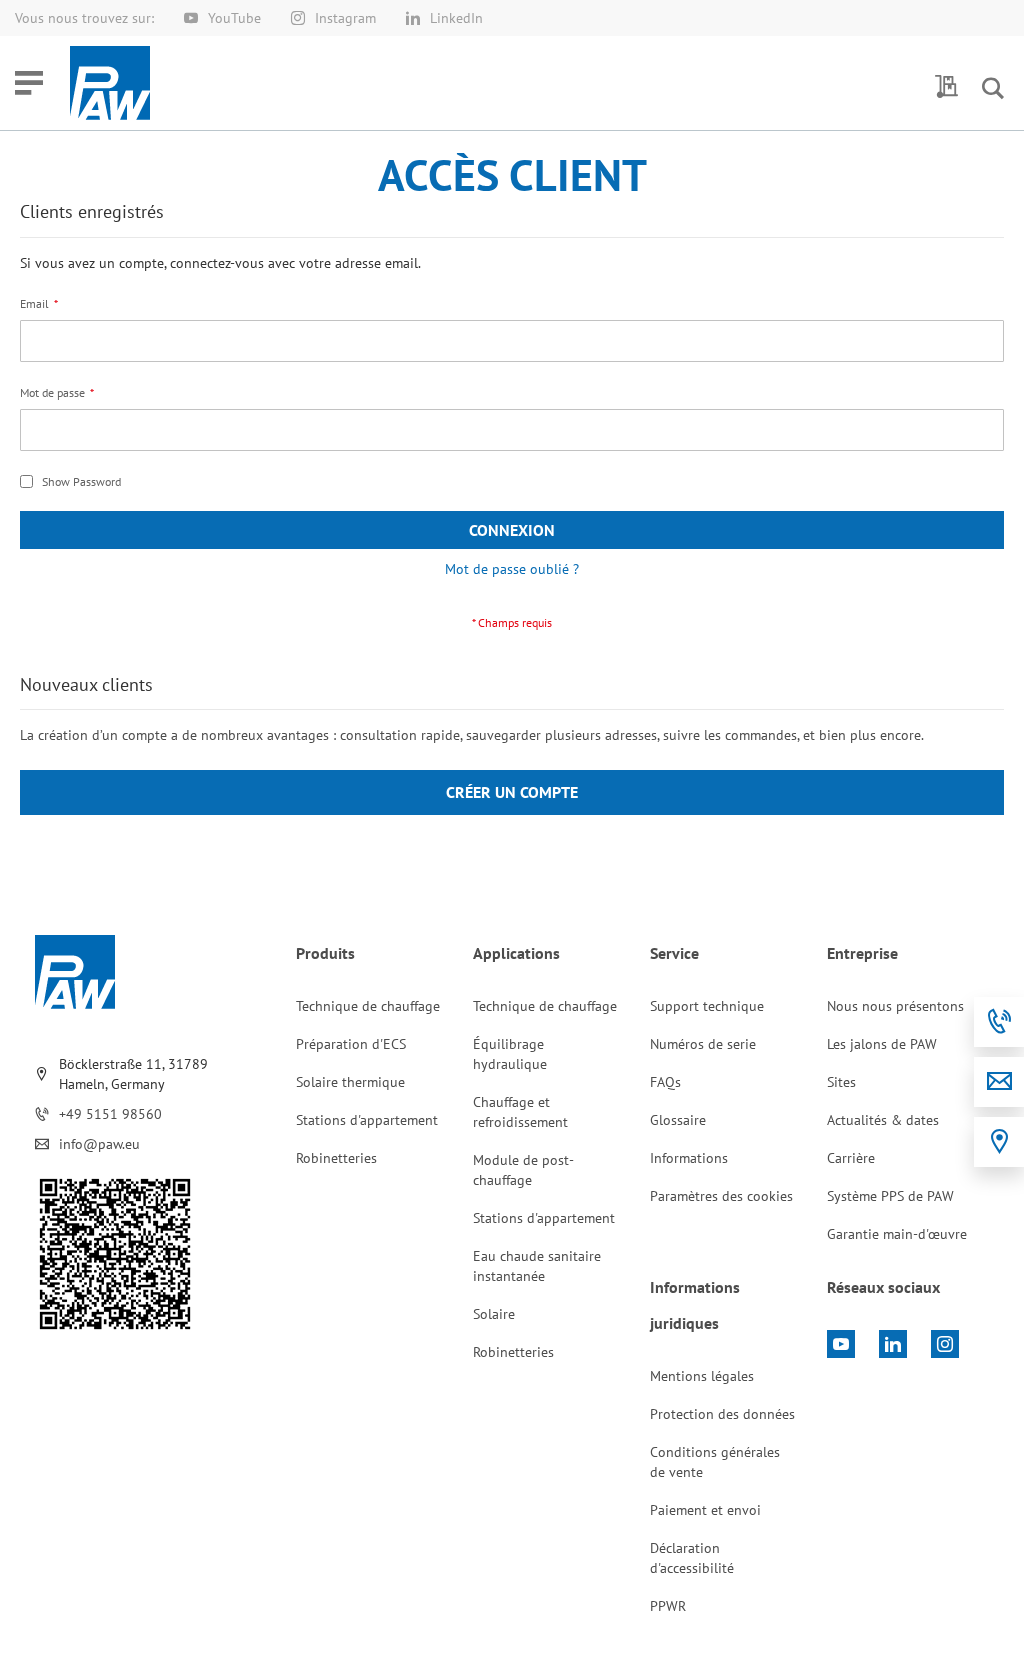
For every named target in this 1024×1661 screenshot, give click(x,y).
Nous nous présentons (895, 1006)
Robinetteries (336, 1158)
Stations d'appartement (367, 1120)
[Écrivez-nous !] (999, 1082)
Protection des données (722, 1414)
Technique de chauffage (368, 1006)
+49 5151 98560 (110, 1114)
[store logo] (110, 83)
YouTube (234, 18)
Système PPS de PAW (890, 1196)
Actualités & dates (883, 1120)
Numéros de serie (703, 1044)
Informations (689, 1158)
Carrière (851, 1158)
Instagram (345, 18)
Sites (841, 1082)
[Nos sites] (999, 1142)
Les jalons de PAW (882, 1044)
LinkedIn (456, 18)
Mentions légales (702, 1376)
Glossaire (678, 1120)
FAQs (665, 1082)
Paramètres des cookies (721, 1196)
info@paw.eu (99, 1144)
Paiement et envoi (705, 1510)
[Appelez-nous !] (999, 1022)
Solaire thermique (350, 1082)
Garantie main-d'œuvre (897, 1234)
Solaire (494, 1314)
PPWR (668, 1606)
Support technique (707, 1006)
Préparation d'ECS (351, 1044)
